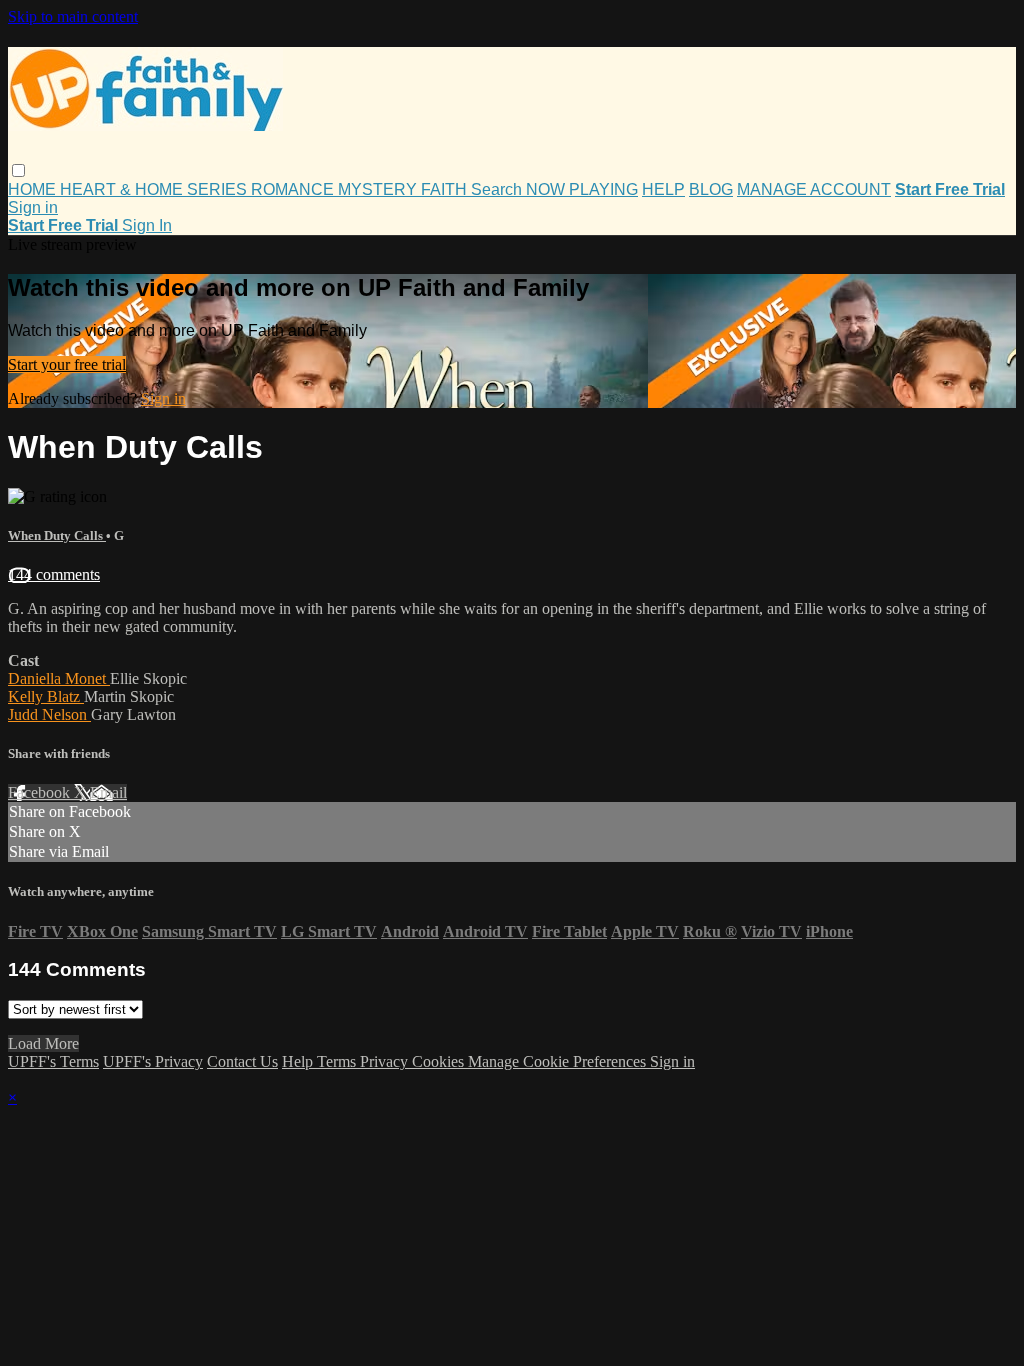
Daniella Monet (59, 678)
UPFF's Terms (53, 1061)
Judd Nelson (49, 714)
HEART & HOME (123, 189)
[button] (18, 170)
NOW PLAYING (582, 189)
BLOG (711, 189)
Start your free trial (67, 364)
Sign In (147, 225)
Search (498, 189)
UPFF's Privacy (153, 1061)
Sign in (33, 207)
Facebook (41, 792)
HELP (663, 189)
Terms (338, 1061)
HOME (34, 189)
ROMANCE (294, 189)
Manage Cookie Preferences (559, 1061)
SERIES (219, 189)
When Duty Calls (57, 535)
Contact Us (242, 1061)
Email (108, 792)
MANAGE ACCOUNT (814, 189)
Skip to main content (73, 16)
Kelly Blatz (46, 696)
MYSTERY (379, 189)
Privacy (386, 1061)
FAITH (446, 189)
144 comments (54, 574)
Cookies (440, 1061)
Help (299, 1061)
